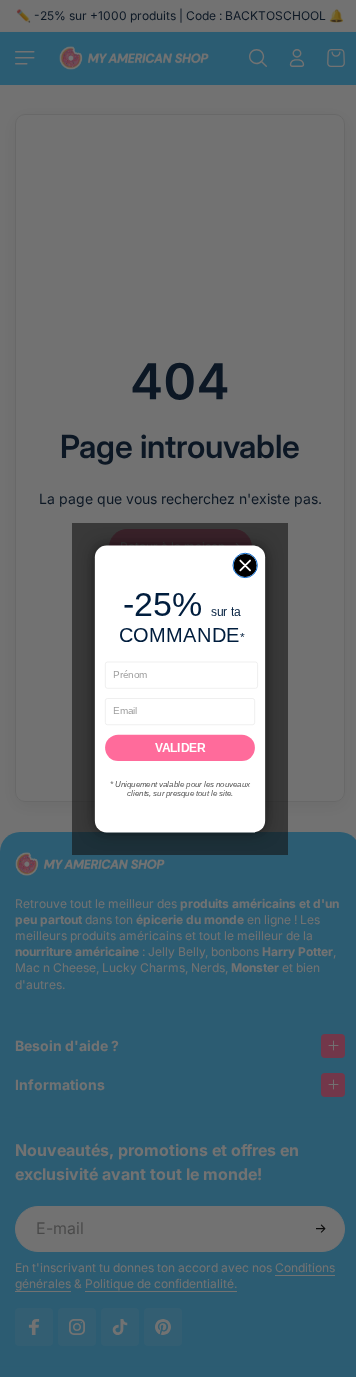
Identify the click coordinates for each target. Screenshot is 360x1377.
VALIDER (175, 747)
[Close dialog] (240, 565)
